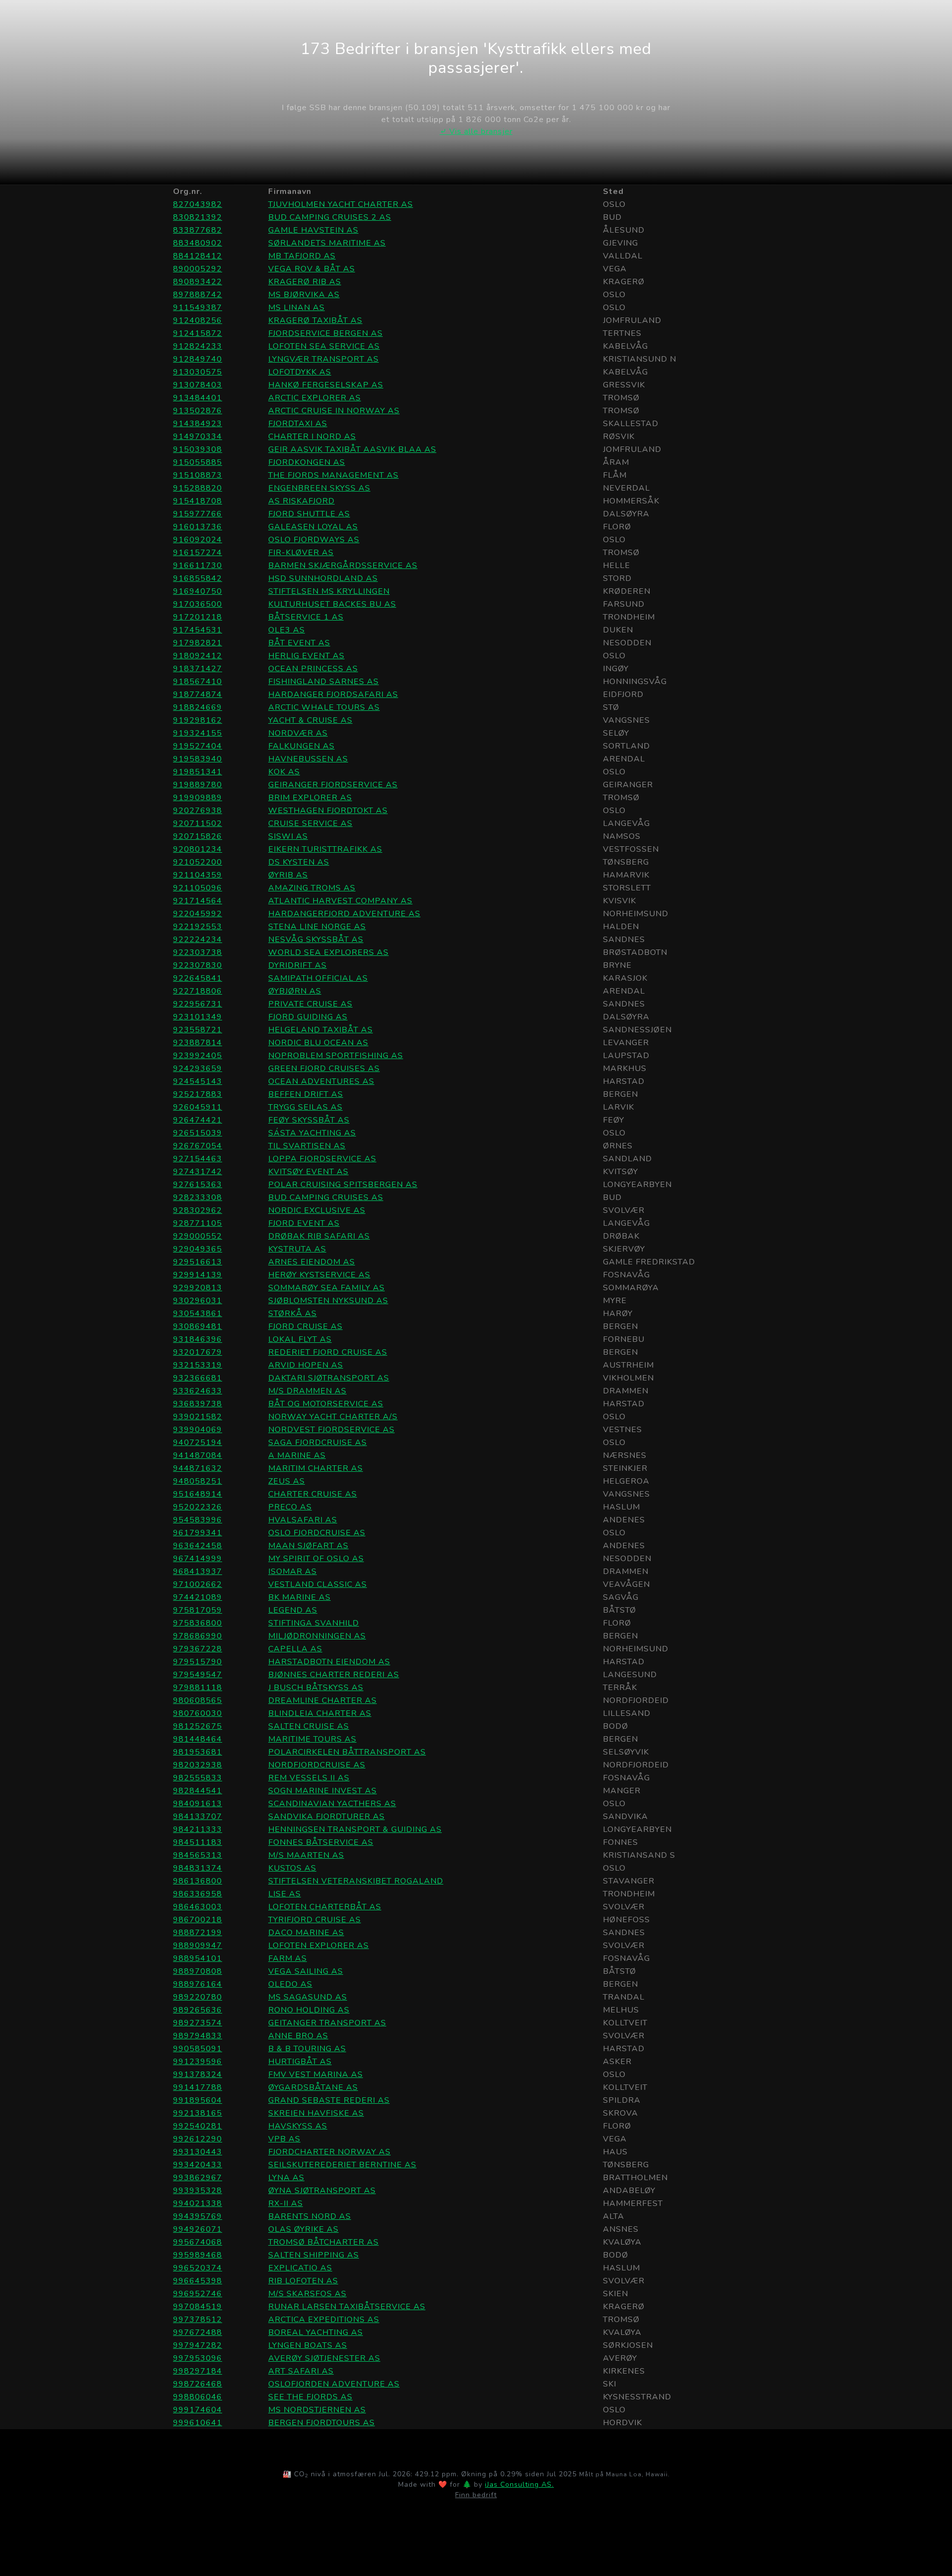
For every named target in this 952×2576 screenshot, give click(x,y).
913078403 (198, 385)
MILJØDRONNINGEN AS (317, 1636)
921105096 (198, 888)
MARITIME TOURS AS (312, 1739)
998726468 (198, 2384)
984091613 (198, 1804)
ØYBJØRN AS (295, 991)
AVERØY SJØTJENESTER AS (324, 2358)
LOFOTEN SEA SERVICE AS (324, 346)
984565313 (198, 1855)
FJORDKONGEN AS (307, 462)
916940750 (198, 591)
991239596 (198, 2062)
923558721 (198, 1030)
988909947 (198, 1946)
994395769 (198, 2216)
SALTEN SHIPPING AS (314, 2255)
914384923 (198, 424)
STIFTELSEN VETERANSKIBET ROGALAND (356, 1881)
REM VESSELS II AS (309, 1778)
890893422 (198, 282)
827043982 (198, 204)
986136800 (198, 1881)
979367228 (198, 1649)
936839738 (198, 1404)
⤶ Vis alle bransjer (476, 131)
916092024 (198, 540)
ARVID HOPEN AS (306, 1365)
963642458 (198, 1546)
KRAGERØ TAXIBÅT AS (315, 320)
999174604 (198, 2410)
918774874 (198, 694)
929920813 (198, 1288)
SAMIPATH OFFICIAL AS (318, 978)
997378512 (198, 2320)
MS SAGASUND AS (308, 1997)
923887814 (198, 1043)
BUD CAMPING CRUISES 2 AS (330, 217)
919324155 (198, 733)
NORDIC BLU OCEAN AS (318, 1043)
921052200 (198, 862)
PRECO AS (290, 1507)
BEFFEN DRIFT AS (306, 1094)
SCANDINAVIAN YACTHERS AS (332, 1804)
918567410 (198, 682)
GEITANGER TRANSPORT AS (327, 2023)
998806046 (198, 2397)
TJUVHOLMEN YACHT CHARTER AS (341, 204)
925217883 (198, 1094)
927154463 (198, 1159)
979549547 (198, 1675)
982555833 (198, 1778)
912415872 (198, 333)
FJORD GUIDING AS (308, 1017)
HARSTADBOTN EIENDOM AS (329, 1662)
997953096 (198, 2358)
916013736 (198, 527)
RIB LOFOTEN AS (303, 2281)
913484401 (198, 398)
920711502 (198, 823)
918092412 (198, 656)
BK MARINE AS (299, 1597)
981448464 (198, 1739)
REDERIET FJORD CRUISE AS (328, 1352)
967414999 (198, 1559)
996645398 (198, 2281)
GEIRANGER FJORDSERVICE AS (333, 785)
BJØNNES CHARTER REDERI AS (334, 1675)
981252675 (198, 1726)
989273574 (198, 2023)
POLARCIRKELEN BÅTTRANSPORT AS (347, 1752)
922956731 (198, 1004)
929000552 (198, 1236)
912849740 (198, 359)
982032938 (198, 1765)
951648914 (198, 1494)
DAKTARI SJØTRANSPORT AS (329, 1378)
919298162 (198, 720)
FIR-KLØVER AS (301, 553)
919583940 (198, 759)
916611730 (198, 565)
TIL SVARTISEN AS (307, 1146)
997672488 (198, 2332)
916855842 (198, 578)
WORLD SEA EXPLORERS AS (328, 952)
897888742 (198, 295)
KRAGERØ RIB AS (305, 282)
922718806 (198, 991)
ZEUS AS (287, 1481)
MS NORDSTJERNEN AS (317, 2410)
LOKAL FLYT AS (300, 1339)
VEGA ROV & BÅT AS (312, 269)
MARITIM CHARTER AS (316, 1468)
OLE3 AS (287, 630)
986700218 (198, 1920)
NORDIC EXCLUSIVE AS (317, 1210)
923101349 (198, 1017)
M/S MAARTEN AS (306, 1855)
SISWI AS (288, 836)
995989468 (198, 2255)
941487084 (198, 1455)
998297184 (198, 2371)
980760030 (198, 1713)
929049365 (198, 1249)
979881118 (198, 1688)
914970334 (198, 437)
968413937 (198, 1571)
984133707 (198, 1817)
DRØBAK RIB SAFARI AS (319, 1236)
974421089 (198, 1597)
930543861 (198, 1314)
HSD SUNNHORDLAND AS (323, 578)
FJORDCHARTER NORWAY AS (329, 2152)
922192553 (198, 927)
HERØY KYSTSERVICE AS (319, 1275)
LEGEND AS (293, 1610)
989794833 (198, 2036)
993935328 (198, 2191)
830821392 (198, 217)
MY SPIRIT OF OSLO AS (316, 1559)
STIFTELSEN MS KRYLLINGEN (329, 591)
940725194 (198, 1443)
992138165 (198, 2113)
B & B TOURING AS (307, 2049)
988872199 (198, 1933)
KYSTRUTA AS (297, 1249)
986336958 (198, 1894)
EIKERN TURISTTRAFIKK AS (325, 849)
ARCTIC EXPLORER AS (315, 398)
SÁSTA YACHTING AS (312, 1133)
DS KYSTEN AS (299, 862)
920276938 (198, 811)
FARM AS (288, 1958)
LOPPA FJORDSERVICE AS (322, 1159)
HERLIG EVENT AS (306, 656)
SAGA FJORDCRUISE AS (318, 1443)
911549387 (198, 308)
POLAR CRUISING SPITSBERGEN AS (343, 1185)
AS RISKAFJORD (301, 501)
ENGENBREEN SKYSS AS (319, 488)
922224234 (198, 940)
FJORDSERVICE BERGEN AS (326, 333)
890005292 (198, 269)
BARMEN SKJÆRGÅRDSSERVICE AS (343, 565)
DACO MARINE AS (306, 1933)
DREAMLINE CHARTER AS (323, 1700)
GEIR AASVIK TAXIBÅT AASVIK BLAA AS (352, 449)
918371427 (198, 669)
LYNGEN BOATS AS (308, 2345)
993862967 (198, 2178)
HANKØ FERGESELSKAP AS (326, 385)
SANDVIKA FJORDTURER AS (327, 1817)
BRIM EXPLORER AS (310, 798)
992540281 (198, 2126)
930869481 (198, 1326)
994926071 (198, 2229)
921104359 (198, 875)
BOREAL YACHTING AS (316, 2332)
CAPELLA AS (295, 1649)
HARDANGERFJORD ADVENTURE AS (344, 914)
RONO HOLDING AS (309, 2010)
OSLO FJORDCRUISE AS (317, 1533)
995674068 (198, 2242)
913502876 (198, 411)
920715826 (198, 836)
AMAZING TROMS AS (312, 888)
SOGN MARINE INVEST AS (323, 1791)
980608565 (198, 1700)
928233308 (198, 1197)
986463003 (198, 1907)
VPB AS (284, 2139)
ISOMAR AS (293, 1571)
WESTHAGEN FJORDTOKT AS (328, 811)
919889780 (198, 785)
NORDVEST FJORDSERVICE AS (331, 1430)
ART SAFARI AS (301, 2371)
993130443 (198, 2152)
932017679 (198, 1352)
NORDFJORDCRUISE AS (317, 1765)
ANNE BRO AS (298, 2036)
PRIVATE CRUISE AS (310, 1004)
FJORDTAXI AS (298, 424)
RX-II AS (286, 2203)
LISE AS (285, 1894)
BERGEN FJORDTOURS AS (322, 2423)
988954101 (198, 1958)
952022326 (198, 1507)
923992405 (198, 1056)
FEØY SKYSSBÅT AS (309, 1120)
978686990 (198, 1636)
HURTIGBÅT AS (300, 2062)
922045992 (198, 914)
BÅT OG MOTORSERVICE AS (326, 1404)
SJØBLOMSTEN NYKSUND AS (328, 1301)
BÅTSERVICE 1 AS (306, 617)
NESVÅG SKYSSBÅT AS (316, 940)
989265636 (198, 2010)
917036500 (198, 604)
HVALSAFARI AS (303, 1520)
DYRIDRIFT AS (297, 965)
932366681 (198, 1378)
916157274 (198, 553)
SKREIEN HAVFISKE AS (316, 2113)
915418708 (198, 501)
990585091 (198, 2049)
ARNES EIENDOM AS (312, 1262)
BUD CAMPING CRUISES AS (326, 1197)
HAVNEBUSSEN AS (308, 759)
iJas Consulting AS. (519, 2484)
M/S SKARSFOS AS (307, 2294)
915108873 (198, 475)
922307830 (198, 965)
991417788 (198, 2087)
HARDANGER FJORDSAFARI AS (333, 694)
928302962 (198, 1210)
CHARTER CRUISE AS (313, 1494)
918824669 (198, 707)
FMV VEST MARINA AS (316, 2074)
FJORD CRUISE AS (305, 1326)
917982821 (198, 643)
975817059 (198, 1610)
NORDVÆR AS (298, 733)
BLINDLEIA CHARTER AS (320, 1713)
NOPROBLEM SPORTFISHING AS (336, 1056)
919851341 (198, 772)
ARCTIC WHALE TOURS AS (324, 707)
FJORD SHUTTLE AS (309, 514)
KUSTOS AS (292, 1868)
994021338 (198, 2203)
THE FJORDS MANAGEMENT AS (333, 475)
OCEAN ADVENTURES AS (321, 1081)
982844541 (198, 1791)
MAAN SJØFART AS (308, 1546)
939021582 (198, 1417)
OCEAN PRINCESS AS (313, 669)
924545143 (198, 1081)
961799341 (198, 1533)
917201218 (198, 617)
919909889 (198, 798)
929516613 (198, 1262)
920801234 (198, 849)
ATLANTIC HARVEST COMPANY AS (340, 901)
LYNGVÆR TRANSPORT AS (324, 359)
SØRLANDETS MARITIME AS (327, 243)
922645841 (198, 978)
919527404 (198, 746)
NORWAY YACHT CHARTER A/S (333, 1417)
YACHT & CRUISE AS (310, 720)
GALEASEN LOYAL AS (313, 527)
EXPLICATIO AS (300, 2268)
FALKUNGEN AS (301, 746)
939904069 (198, 1430)
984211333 (198, 1829)
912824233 (198, 346)
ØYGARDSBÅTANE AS (313, 2087)
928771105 (198, 1223)
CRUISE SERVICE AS (310, 823)
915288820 (198, 488)
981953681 (198, 1752)
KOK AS (284, 772)
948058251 (198, 1481)
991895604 (198, 2100)
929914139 (198, 1275)
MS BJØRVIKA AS (304, 295)
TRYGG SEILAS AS (305, 1107)
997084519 (198, 2307)
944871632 (198, 1468)
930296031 (198, 1301)
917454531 (198, 630)
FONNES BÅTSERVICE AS (321, 1842)
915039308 (198, 449)
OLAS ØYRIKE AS (303, 2229)
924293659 (198, 1068)
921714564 (198, 901)
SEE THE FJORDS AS (310, 2397)
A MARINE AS (297, 1455)
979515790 (198, 1662)
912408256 (198, 320)
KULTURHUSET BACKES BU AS (332, 604)
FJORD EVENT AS (304, 1223)
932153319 (198, 1365)
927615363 (198, 1185)
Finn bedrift (476, 2495)
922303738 (198, 952)
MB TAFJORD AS (302, 256)
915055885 (198, 462)
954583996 (198, 1520)
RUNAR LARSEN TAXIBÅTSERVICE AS (347, 2307)
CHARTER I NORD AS (312, 437)
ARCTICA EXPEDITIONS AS (324, 2320)
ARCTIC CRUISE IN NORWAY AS (334, 411)
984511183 (198, 1842)
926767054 (198, 1146)
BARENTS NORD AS (310, 2216)
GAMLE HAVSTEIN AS (313, 230)
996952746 (198, 2294)
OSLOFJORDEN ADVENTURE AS (334, 2384)
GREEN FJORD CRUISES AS (324, 1068)
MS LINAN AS (297, 308)
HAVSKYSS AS (298, 2126)
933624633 (198, 1391)
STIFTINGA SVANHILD (314, 1623)
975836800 (198, 1623)
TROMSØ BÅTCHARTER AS (324, 2242)
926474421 (198, 1120)
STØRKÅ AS (293, 1314)
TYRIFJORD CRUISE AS (315, 1920)
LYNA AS (286, 2178)
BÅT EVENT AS (299, 643)
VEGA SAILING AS (306, 1971)
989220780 (198, 1997)
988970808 (198, 1971)
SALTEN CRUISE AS (309, 1726)
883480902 (198, 243)
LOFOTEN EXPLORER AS (319, 1946)
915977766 (198, 514)
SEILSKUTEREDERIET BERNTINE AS (342, 2165)
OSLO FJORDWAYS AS (314, 540)
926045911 (198, 1107)
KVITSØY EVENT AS (308, 1172)
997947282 (198, 2345)
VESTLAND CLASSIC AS (318, 1584)
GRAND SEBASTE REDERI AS (329, 2100)
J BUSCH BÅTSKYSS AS (316, 1688)
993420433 (198, 2165)
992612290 (198, 2139)
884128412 (198, 256)
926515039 (198, 1133)
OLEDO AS (290, 1984)
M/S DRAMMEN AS (307, 1391)
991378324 (198, 2074)
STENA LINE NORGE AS (317, 927)
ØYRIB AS (288, 875)
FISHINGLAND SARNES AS (324, 682)
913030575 (198, 372)
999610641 (198, 2423)
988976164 (198, 1984)
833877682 (198, 230)
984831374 (198, 1868)
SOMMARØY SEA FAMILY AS (327, 1288)
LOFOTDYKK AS (300, 372)
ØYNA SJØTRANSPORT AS (322, 2191)
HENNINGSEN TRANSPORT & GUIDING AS (355, 1829)
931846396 (198, 1339)
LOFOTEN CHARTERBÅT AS (325, 1907)
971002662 (198, 1584)
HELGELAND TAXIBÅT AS (321, 1030)
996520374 (198, 2268)
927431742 (198, 1172)
